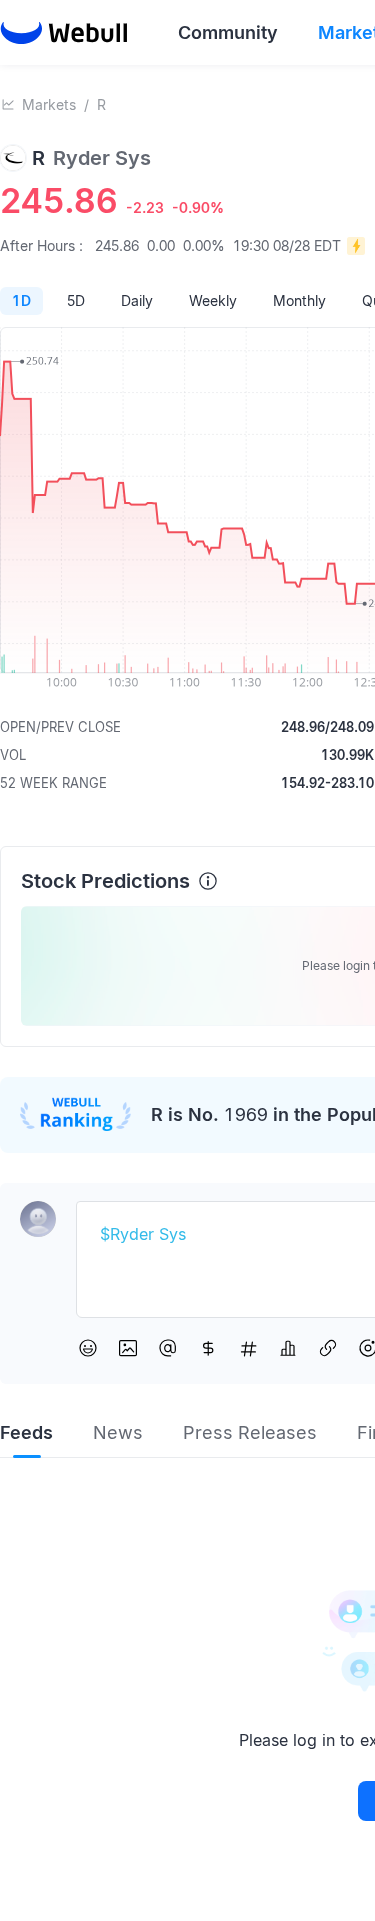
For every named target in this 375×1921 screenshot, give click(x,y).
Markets (49, 104)
